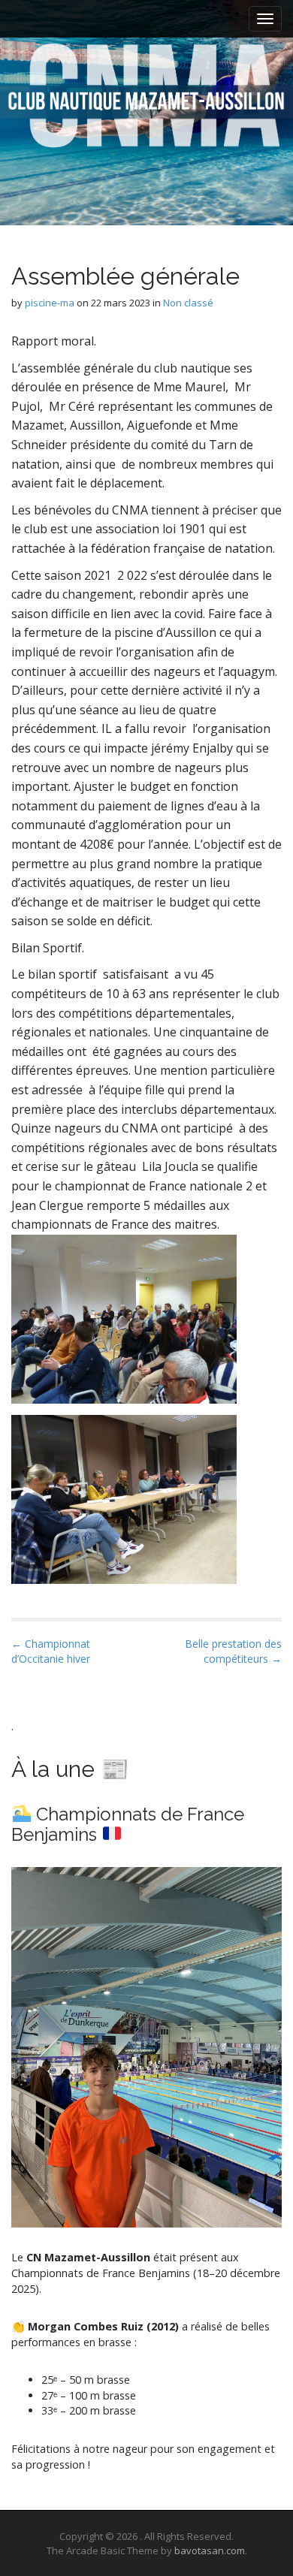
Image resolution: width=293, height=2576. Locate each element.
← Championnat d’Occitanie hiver (51, 1651)
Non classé (188, 303)
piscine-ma (50, 303)
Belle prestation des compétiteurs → (233, 1651)
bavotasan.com (210, 2550)
